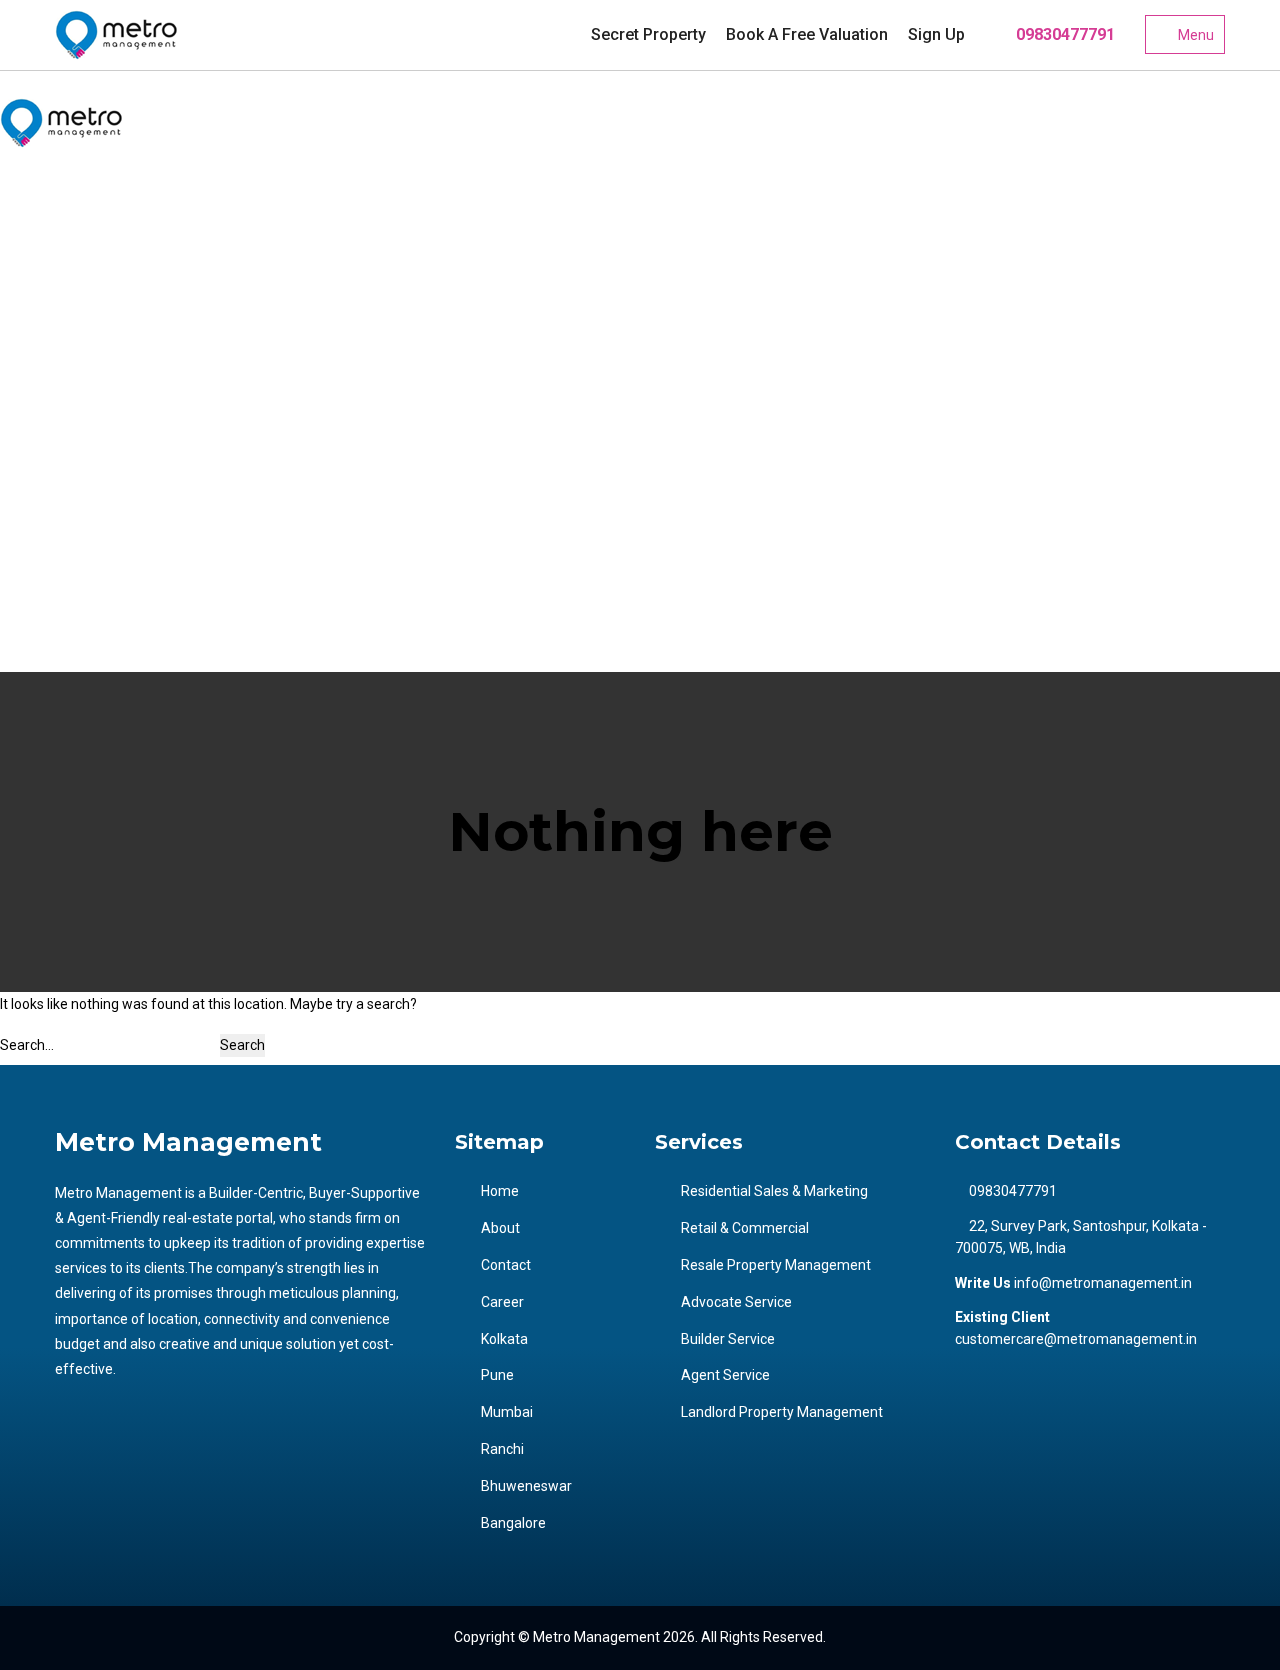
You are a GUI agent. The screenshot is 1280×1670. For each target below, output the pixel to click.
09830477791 (1063, 34)
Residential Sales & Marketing (774, 1191)
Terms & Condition (88, 344)
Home (500, 1191)
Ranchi (51, 556)
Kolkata (53, 428)
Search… (27, 1045)
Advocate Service (736, 1302)
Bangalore (62, 640)
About (500, 1228)
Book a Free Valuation (807, 34)
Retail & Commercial (745, 1228)
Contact (506, 1265)
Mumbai (56, 513)
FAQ (43, 259)
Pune (46, 471)
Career (51, 301)
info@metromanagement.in (1103, 1283)
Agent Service (725, 1375)
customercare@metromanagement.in (1076, 1339)
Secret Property (648, 34)
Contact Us (64, 386)
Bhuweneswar (75, 598)
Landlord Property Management (782, 1412)
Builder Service (728, 1339)
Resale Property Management (776, 1265)
